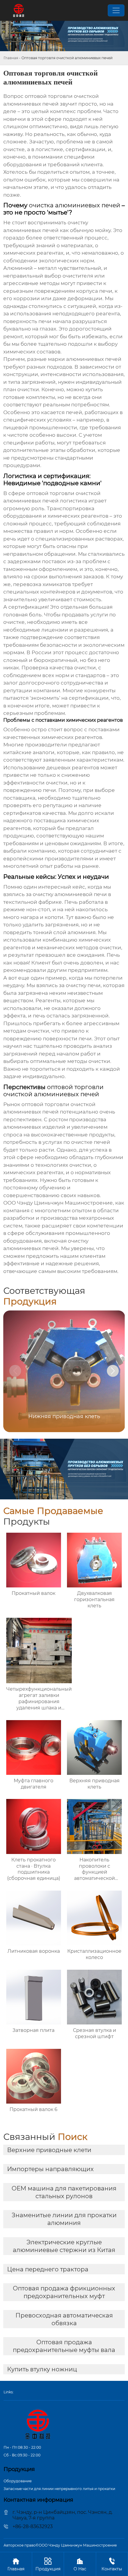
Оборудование (18, 2481)
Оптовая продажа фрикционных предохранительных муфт (64, 2292)
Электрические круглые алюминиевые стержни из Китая (64, 2246)
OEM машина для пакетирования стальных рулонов (64, 2192)
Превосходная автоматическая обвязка (64, 2319)
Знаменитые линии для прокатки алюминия (64, 2219)
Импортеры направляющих (50, 2169)
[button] (113, 1371)
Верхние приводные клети (49, 2150)
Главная (11, 58)
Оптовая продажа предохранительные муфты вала (64, 2346)
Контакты (112, 2564)
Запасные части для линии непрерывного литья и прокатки (59, 2489)
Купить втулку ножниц (42, 2369)
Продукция (48, 2564)
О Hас (80, 2564)
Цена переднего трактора (48, 2269)
